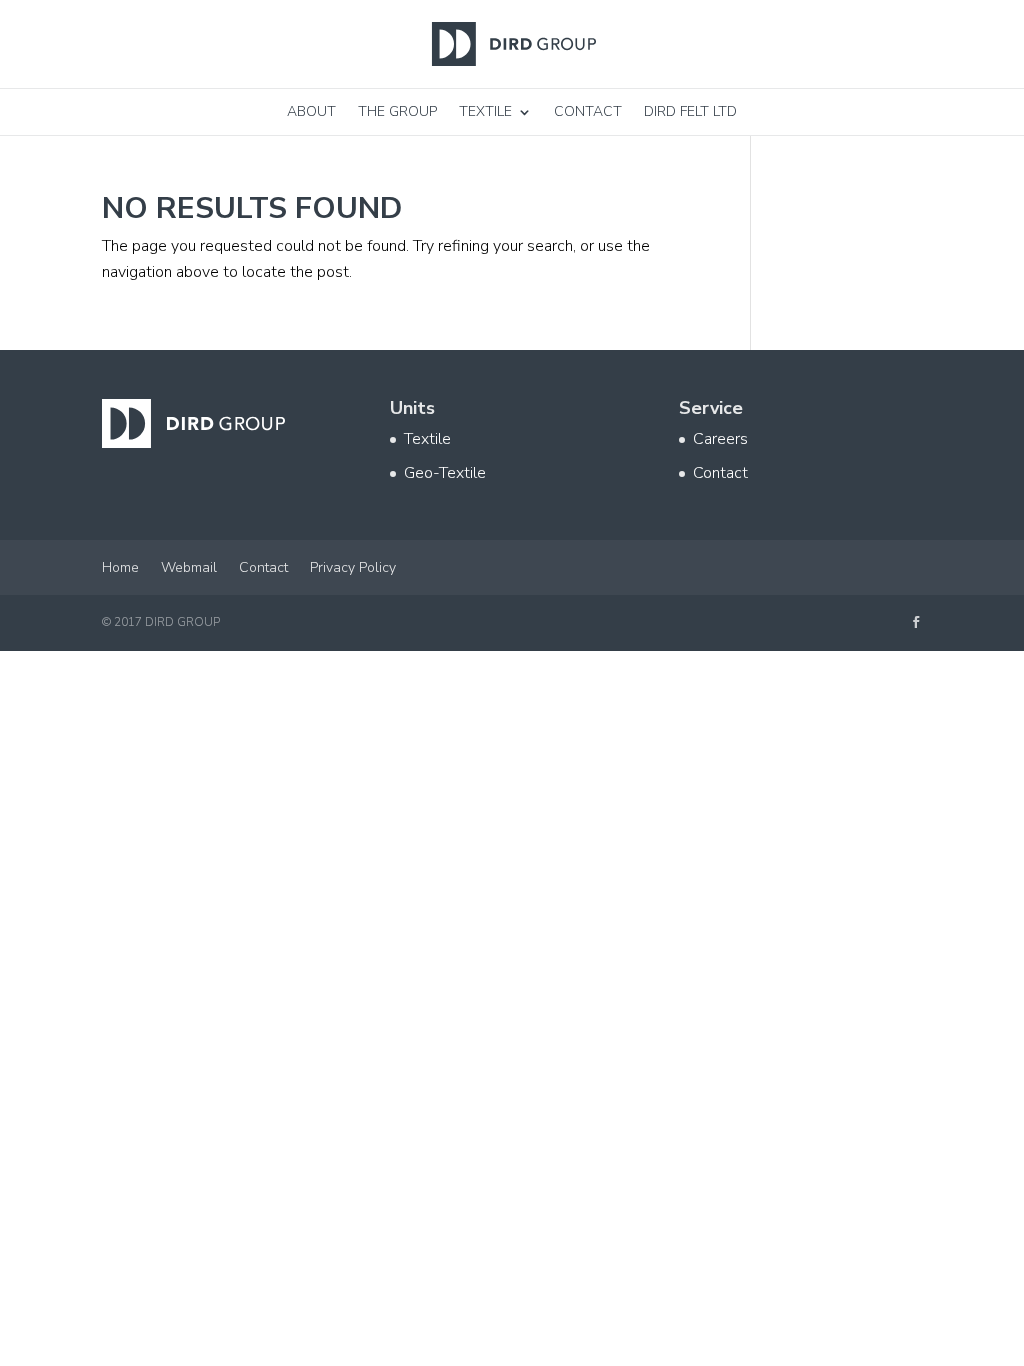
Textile (485, 111)
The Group (397, 111)
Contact (588, 111)
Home (120, 567)
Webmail (189, 567)
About (311, 111)
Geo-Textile (445, 473)
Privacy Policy (353, 567)
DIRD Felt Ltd (690, 111)
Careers (720, 439)
